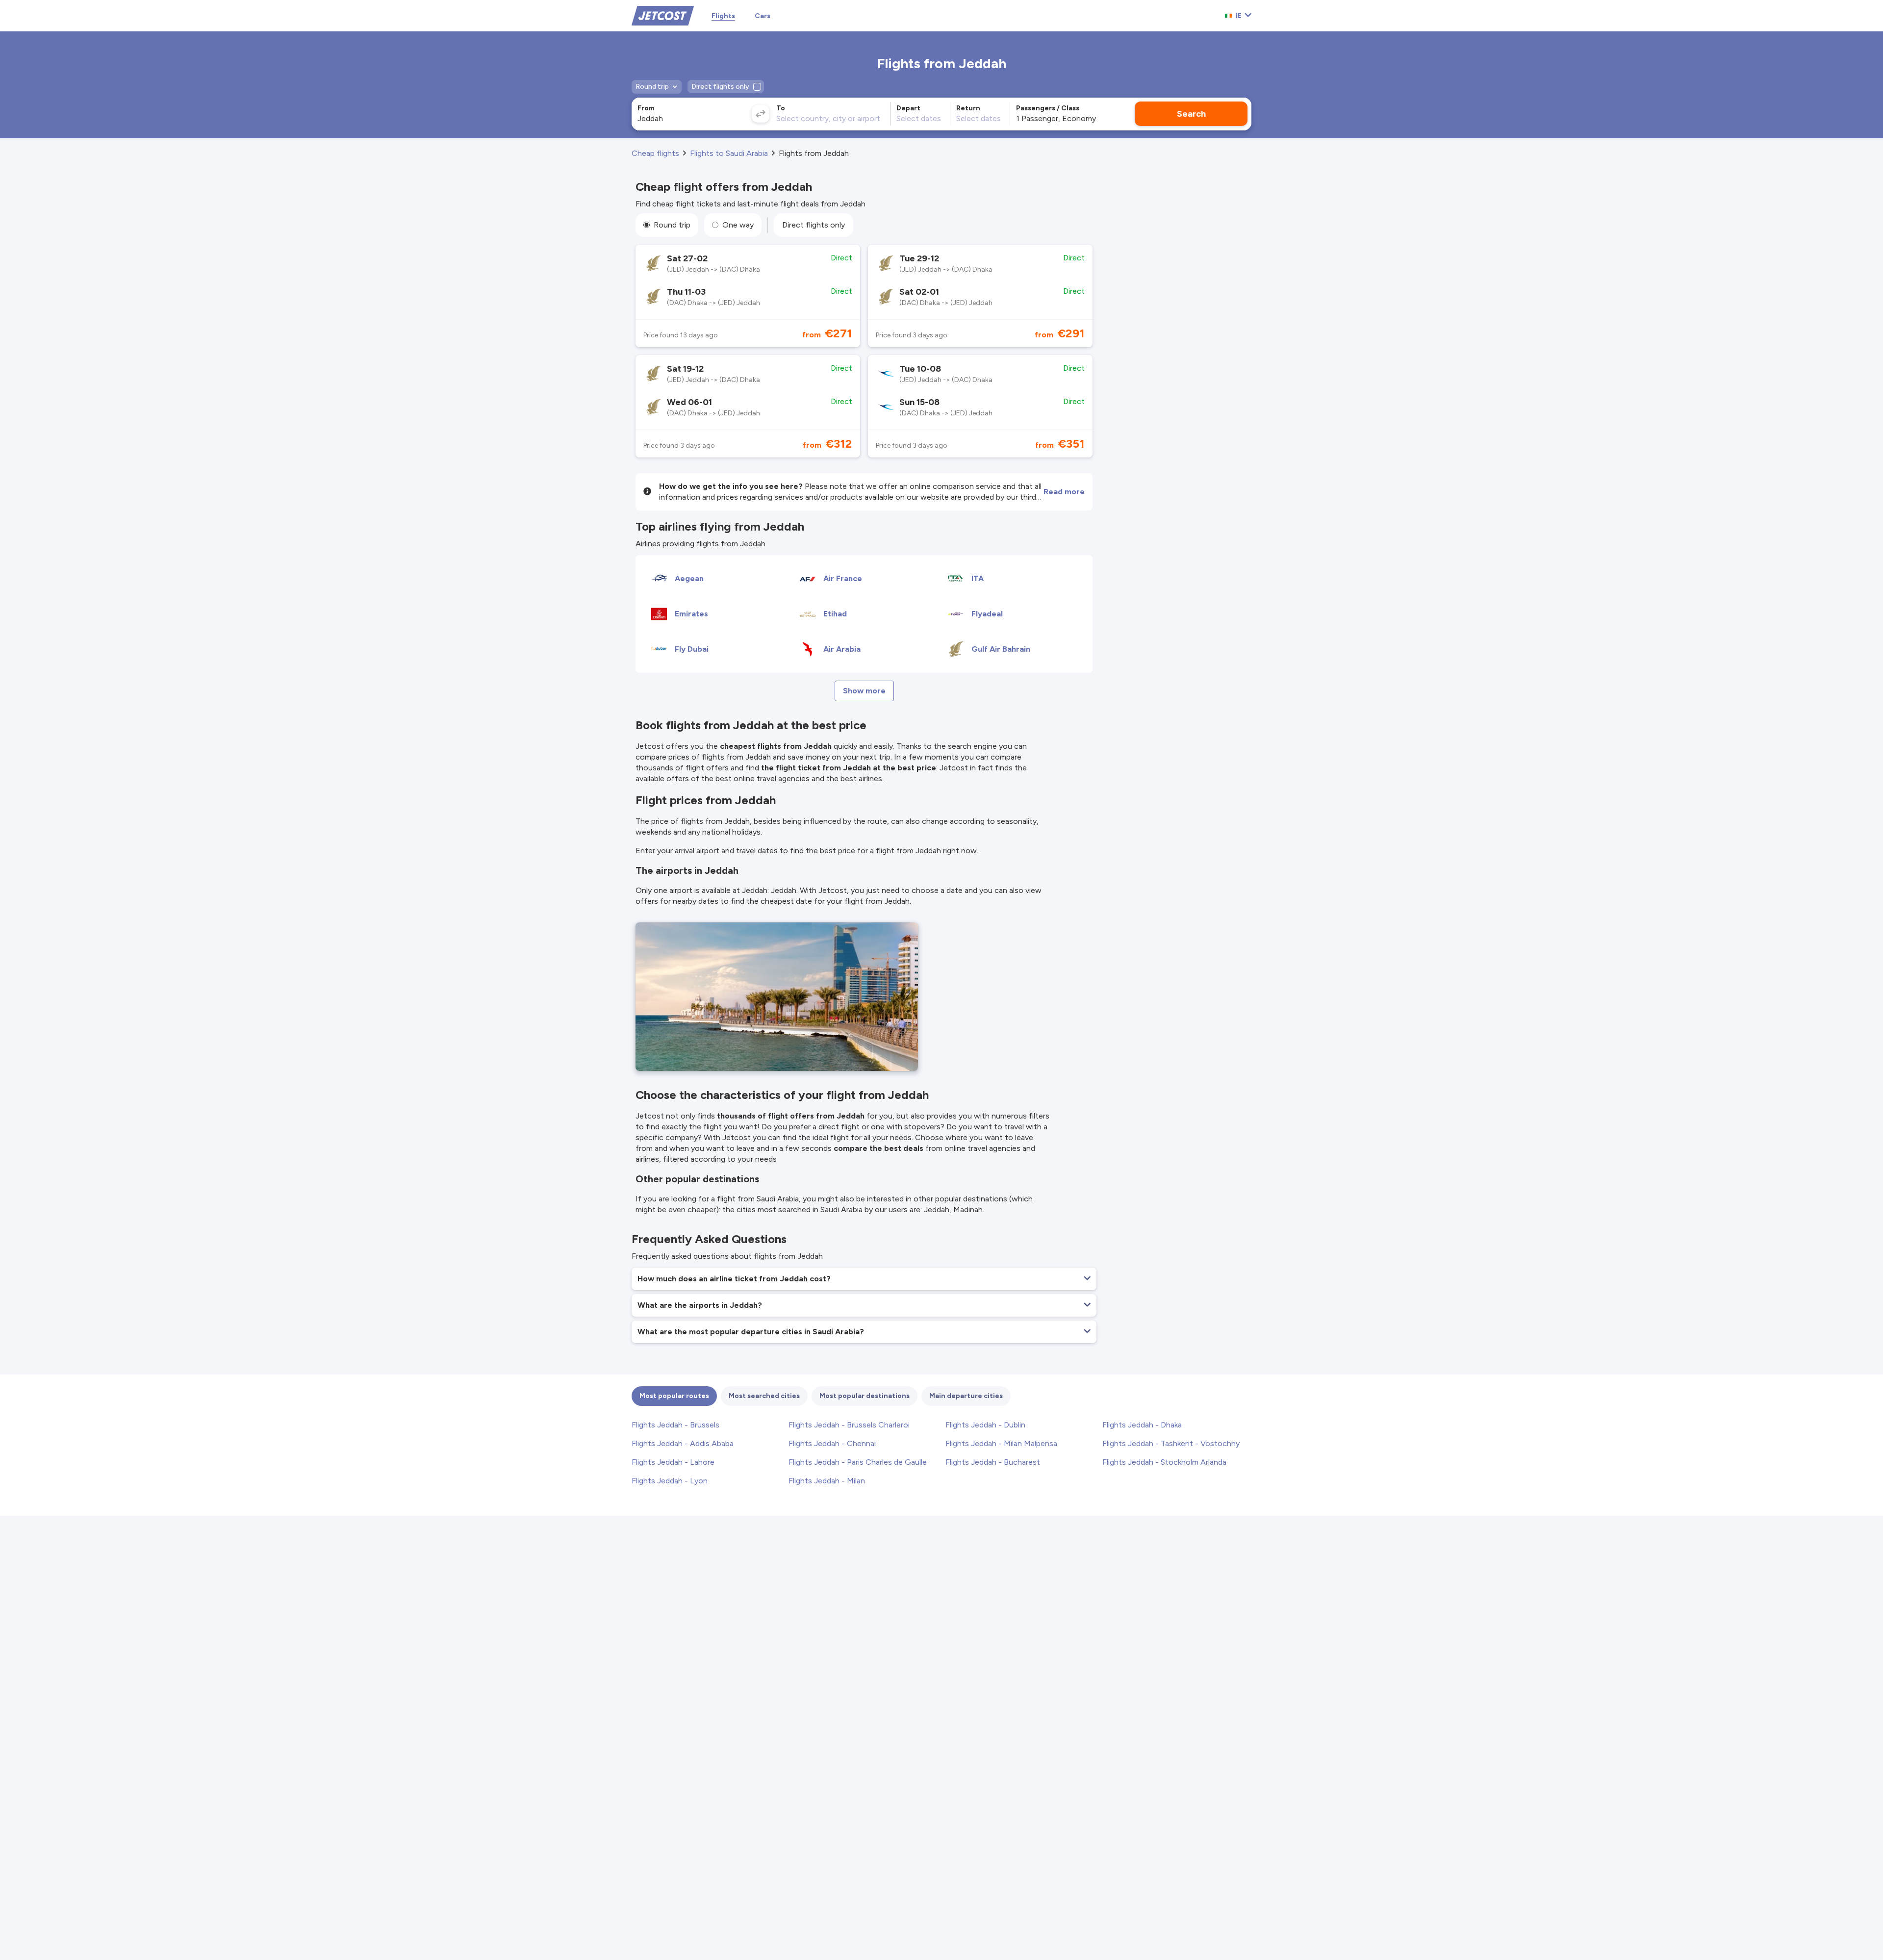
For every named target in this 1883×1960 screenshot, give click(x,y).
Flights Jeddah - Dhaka (1142, 1425)
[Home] (663, 15)
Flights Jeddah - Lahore (673, 1462)
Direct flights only (814, 225)
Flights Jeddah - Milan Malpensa (1001, 1443)
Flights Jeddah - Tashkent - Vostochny (1171, 1443)
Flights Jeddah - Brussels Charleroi (849, 1425)
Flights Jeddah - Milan (827, 1481)
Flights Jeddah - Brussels (675, 1425)
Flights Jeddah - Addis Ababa (683, 1443)
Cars (763, 16)
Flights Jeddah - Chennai (832, 1443)
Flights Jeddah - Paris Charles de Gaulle (858, 1462)
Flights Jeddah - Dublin (985, 1425)
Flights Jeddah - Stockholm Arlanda (1164, 1462)
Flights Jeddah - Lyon (670, 1481)
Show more (864, 691)
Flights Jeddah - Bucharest (993, 1462)
